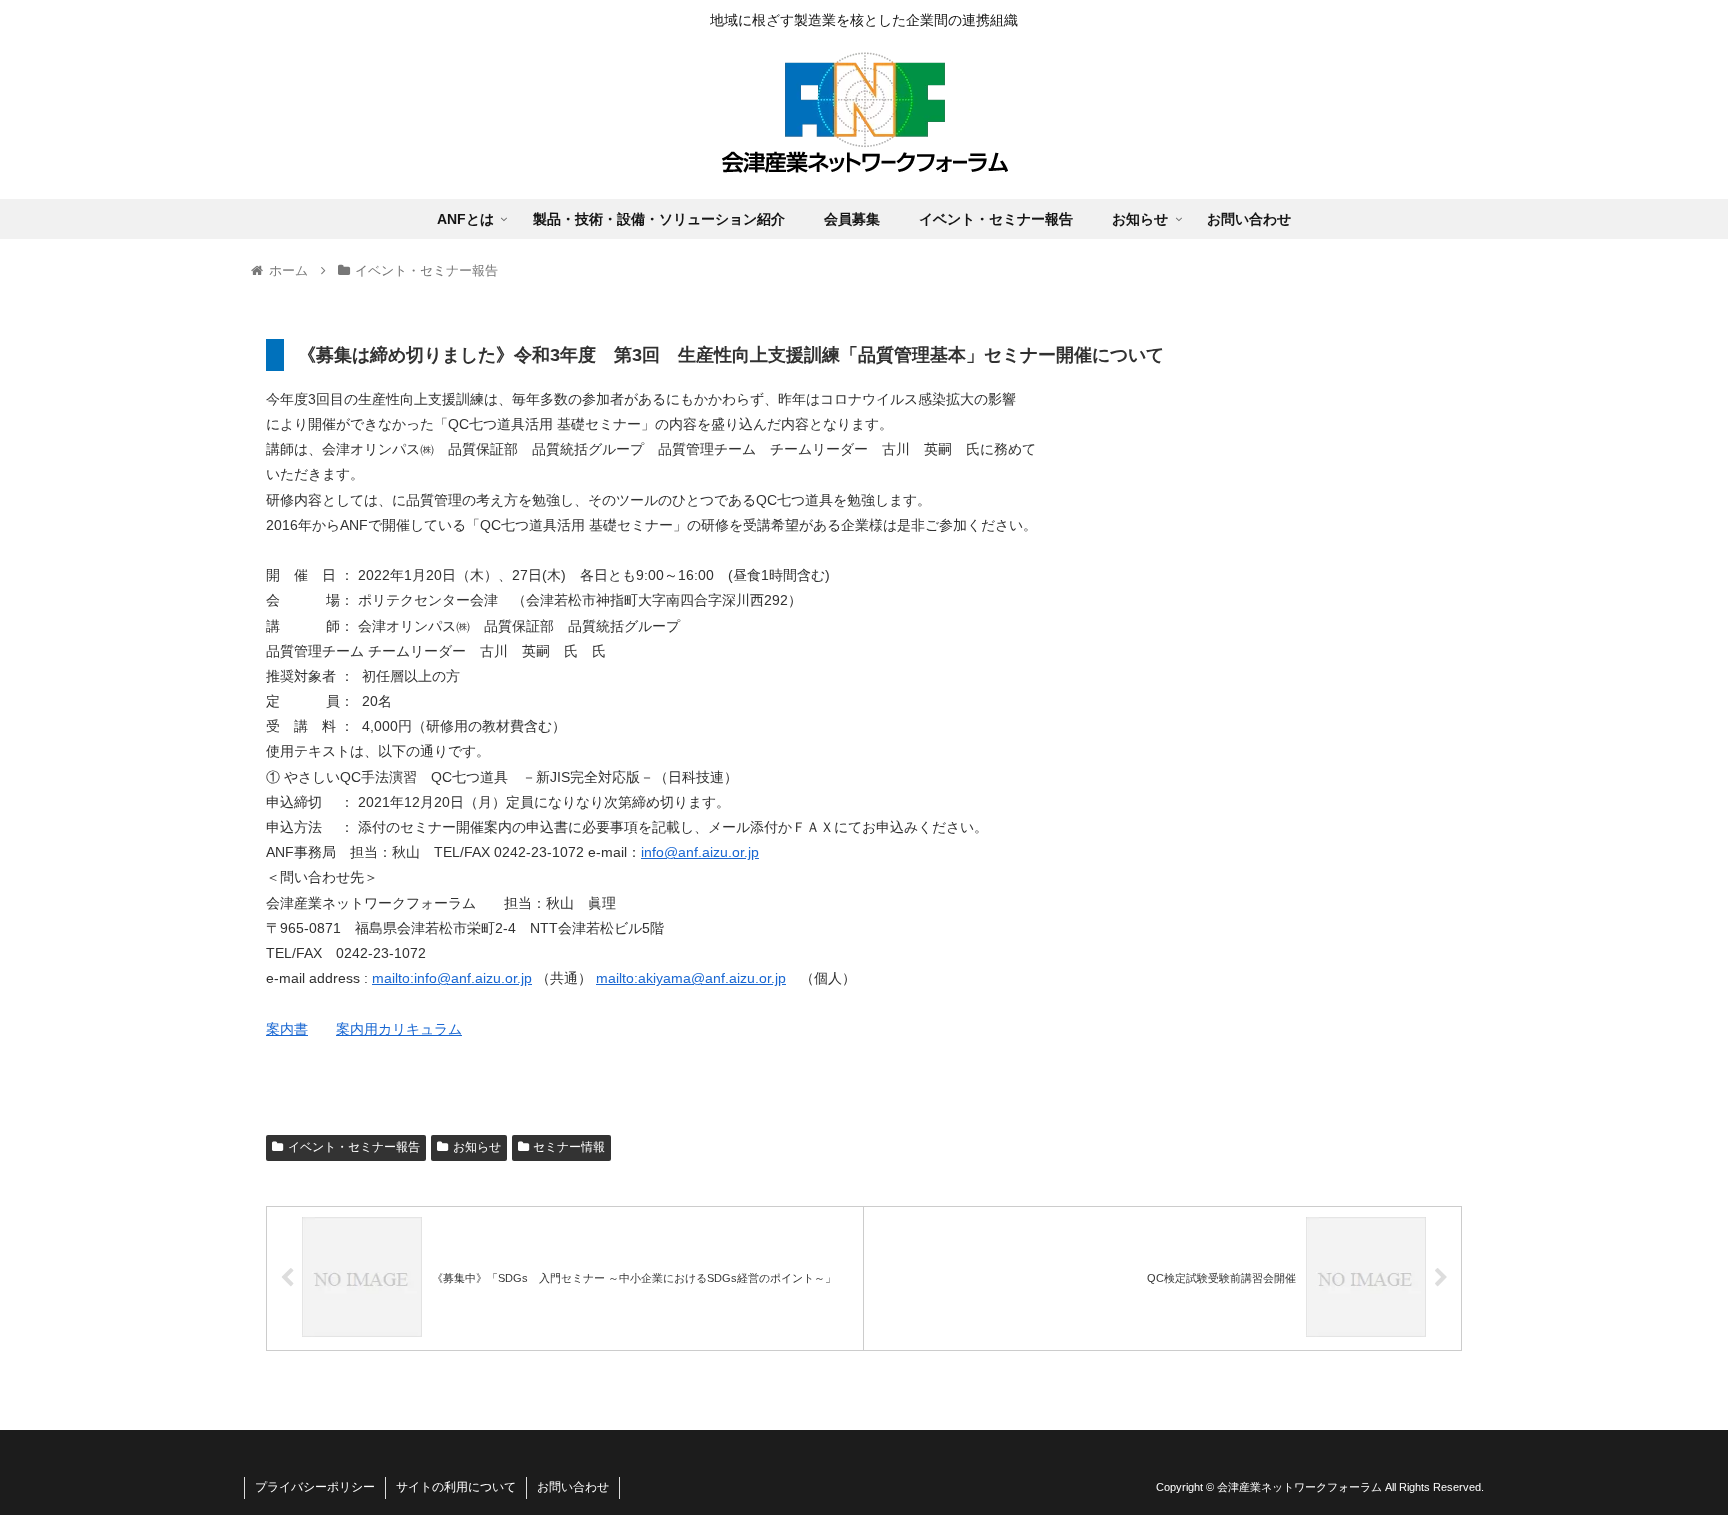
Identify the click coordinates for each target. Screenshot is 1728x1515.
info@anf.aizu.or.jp (700, 852)
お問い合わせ (573, 1487)
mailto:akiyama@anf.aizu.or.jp (691, 978)
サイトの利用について (456, 1487)
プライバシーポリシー (315, 1487)
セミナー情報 (569, 1147)
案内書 (287, 1029)
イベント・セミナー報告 (354, 1147)
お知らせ (477, 1147)
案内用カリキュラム (399, 1029)
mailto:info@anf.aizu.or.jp (452, 978)
